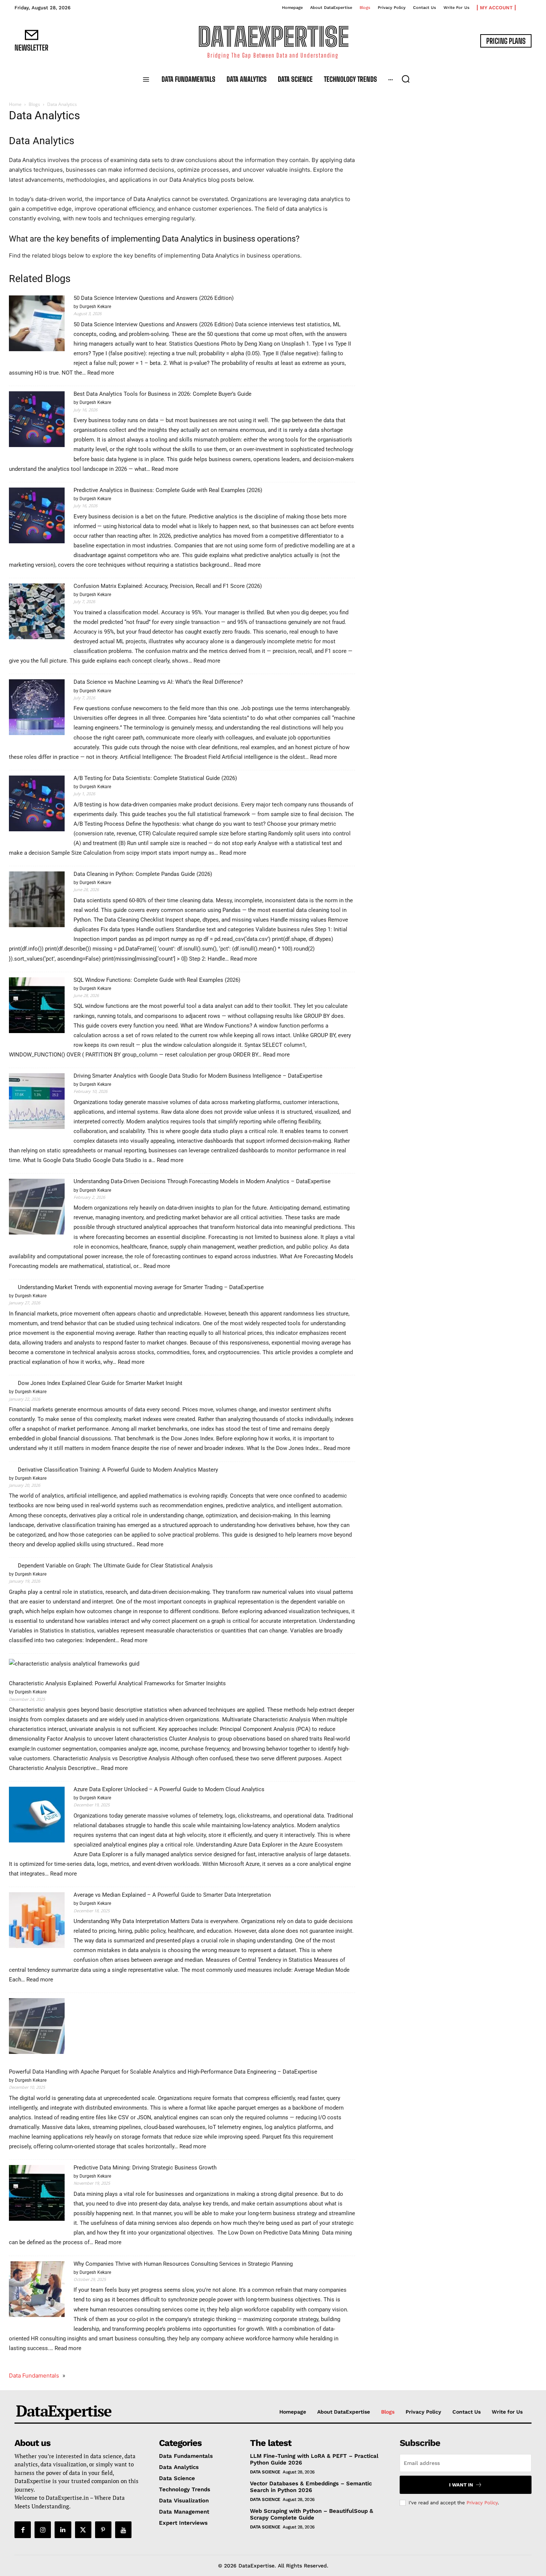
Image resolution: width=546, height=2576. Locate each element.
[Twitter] (83, 2530)
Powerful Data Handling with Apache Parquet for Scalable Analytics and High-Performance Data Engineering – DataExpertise (163, 2072)
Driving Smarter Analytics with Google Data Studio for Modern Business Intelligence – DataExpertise (198, 1076)
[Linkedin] (63, 2530)
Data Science (265, 2472)
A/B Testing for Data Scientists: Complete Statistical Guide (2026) (155, 778)
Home (15, 104)
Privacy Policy (482, 2503)
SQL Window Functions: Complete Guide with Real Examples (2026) (157, 980)
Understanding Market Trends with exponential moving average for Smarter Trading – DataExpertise (141, 1287)
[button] (406, 79)
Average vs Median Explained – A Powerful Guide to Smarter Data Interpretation (172, 1895)
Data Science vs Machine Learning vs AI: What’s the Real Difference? (158, 682)
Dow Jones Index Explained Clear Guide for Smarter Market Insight (100, 1383)
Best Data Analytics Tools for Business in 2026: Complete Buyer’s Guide (162, 394)
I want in (461, 2485)
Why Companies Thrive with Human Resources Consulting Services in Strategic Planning (183, 2264)
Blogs (34, 104)
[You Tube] (123, 2530)
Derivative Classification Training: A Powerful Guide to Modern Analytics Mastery (118, 1470)
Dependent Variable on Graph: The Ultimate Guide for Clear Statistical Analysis (115, 1566)
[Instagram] (43, 2530)
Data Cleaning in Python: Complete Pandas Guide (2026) (143, 874)
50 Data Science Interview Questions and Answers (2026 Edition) (154, 298)
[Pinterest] (103, 2530)
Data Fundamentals (34, 2376)
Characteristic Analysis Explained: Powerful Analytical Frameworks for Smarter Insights (117, 1683)
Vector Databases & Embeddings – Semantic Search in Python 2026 (311, 2487)
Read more (101, 373)
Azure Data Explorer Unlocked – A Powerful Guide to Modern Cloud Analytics (169, 1789)
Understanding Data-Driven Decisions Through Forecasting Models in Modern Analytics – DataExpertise (202, 1181)
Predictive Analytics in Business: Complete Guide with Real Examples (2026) (168, 490)
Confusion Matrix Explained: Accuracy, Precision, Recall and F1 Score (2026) (168, 586)
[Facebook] (23, 2530)
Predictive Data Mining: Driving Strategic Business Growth (145, 2168)
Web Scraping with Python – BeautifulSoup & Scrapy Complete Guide (312, 2514)
